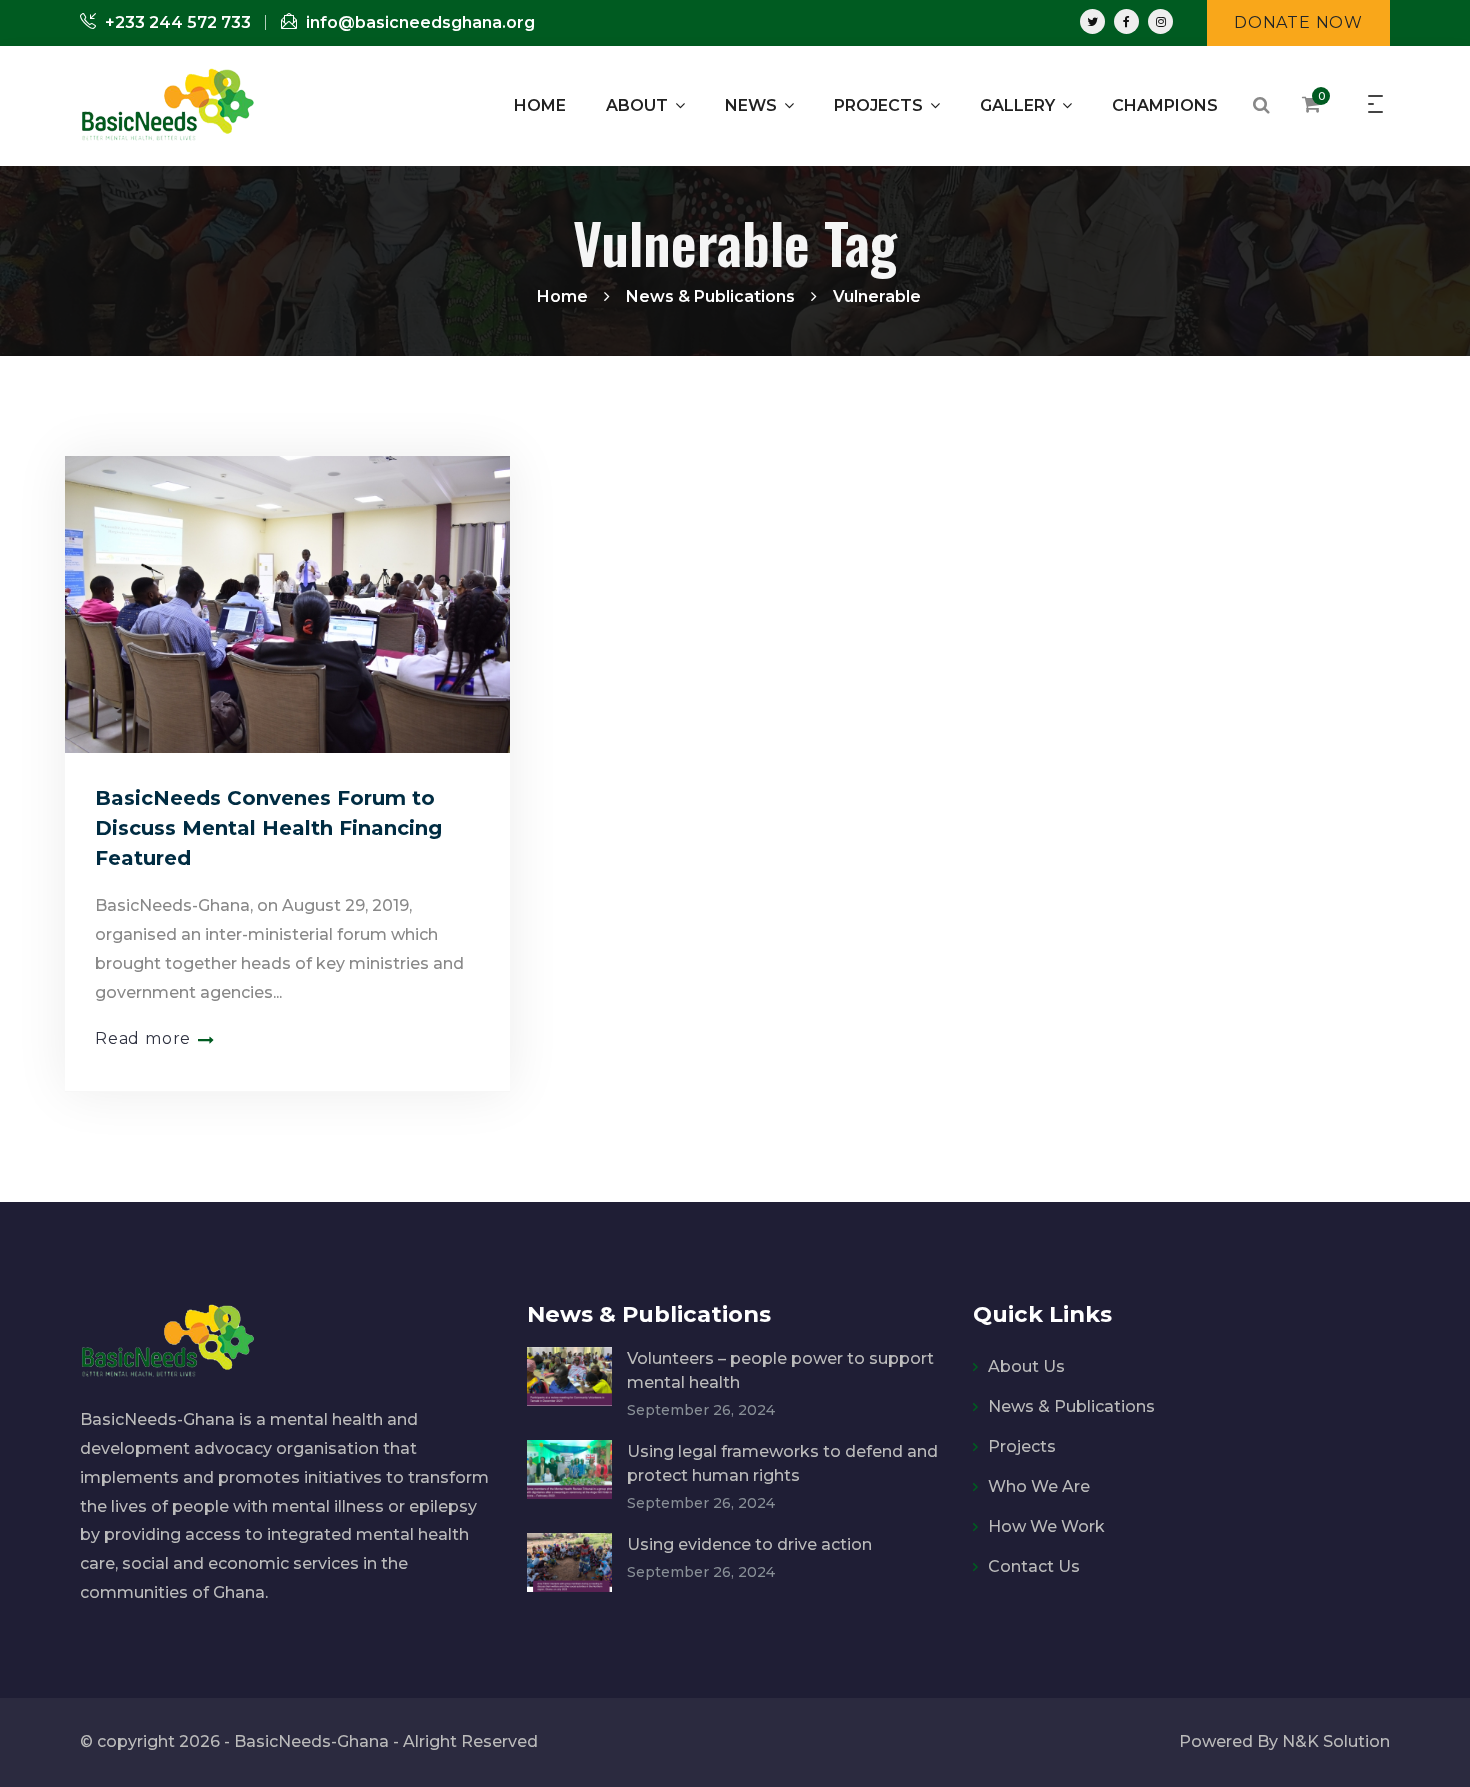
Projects (1022, 1446)
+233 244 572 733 (176, 22)
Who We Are (1039, 1486)
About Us (1026, 1366)
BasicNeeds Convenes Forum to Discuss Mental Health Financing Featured (268, 828)
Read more (143, 1038)
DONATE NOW (1298, 22)
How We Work (1046, 1526)
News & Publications (1071, 1406)
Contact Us (1034, 1566)
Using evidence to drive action (749, 1544)
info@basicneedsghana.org (418, 22)
